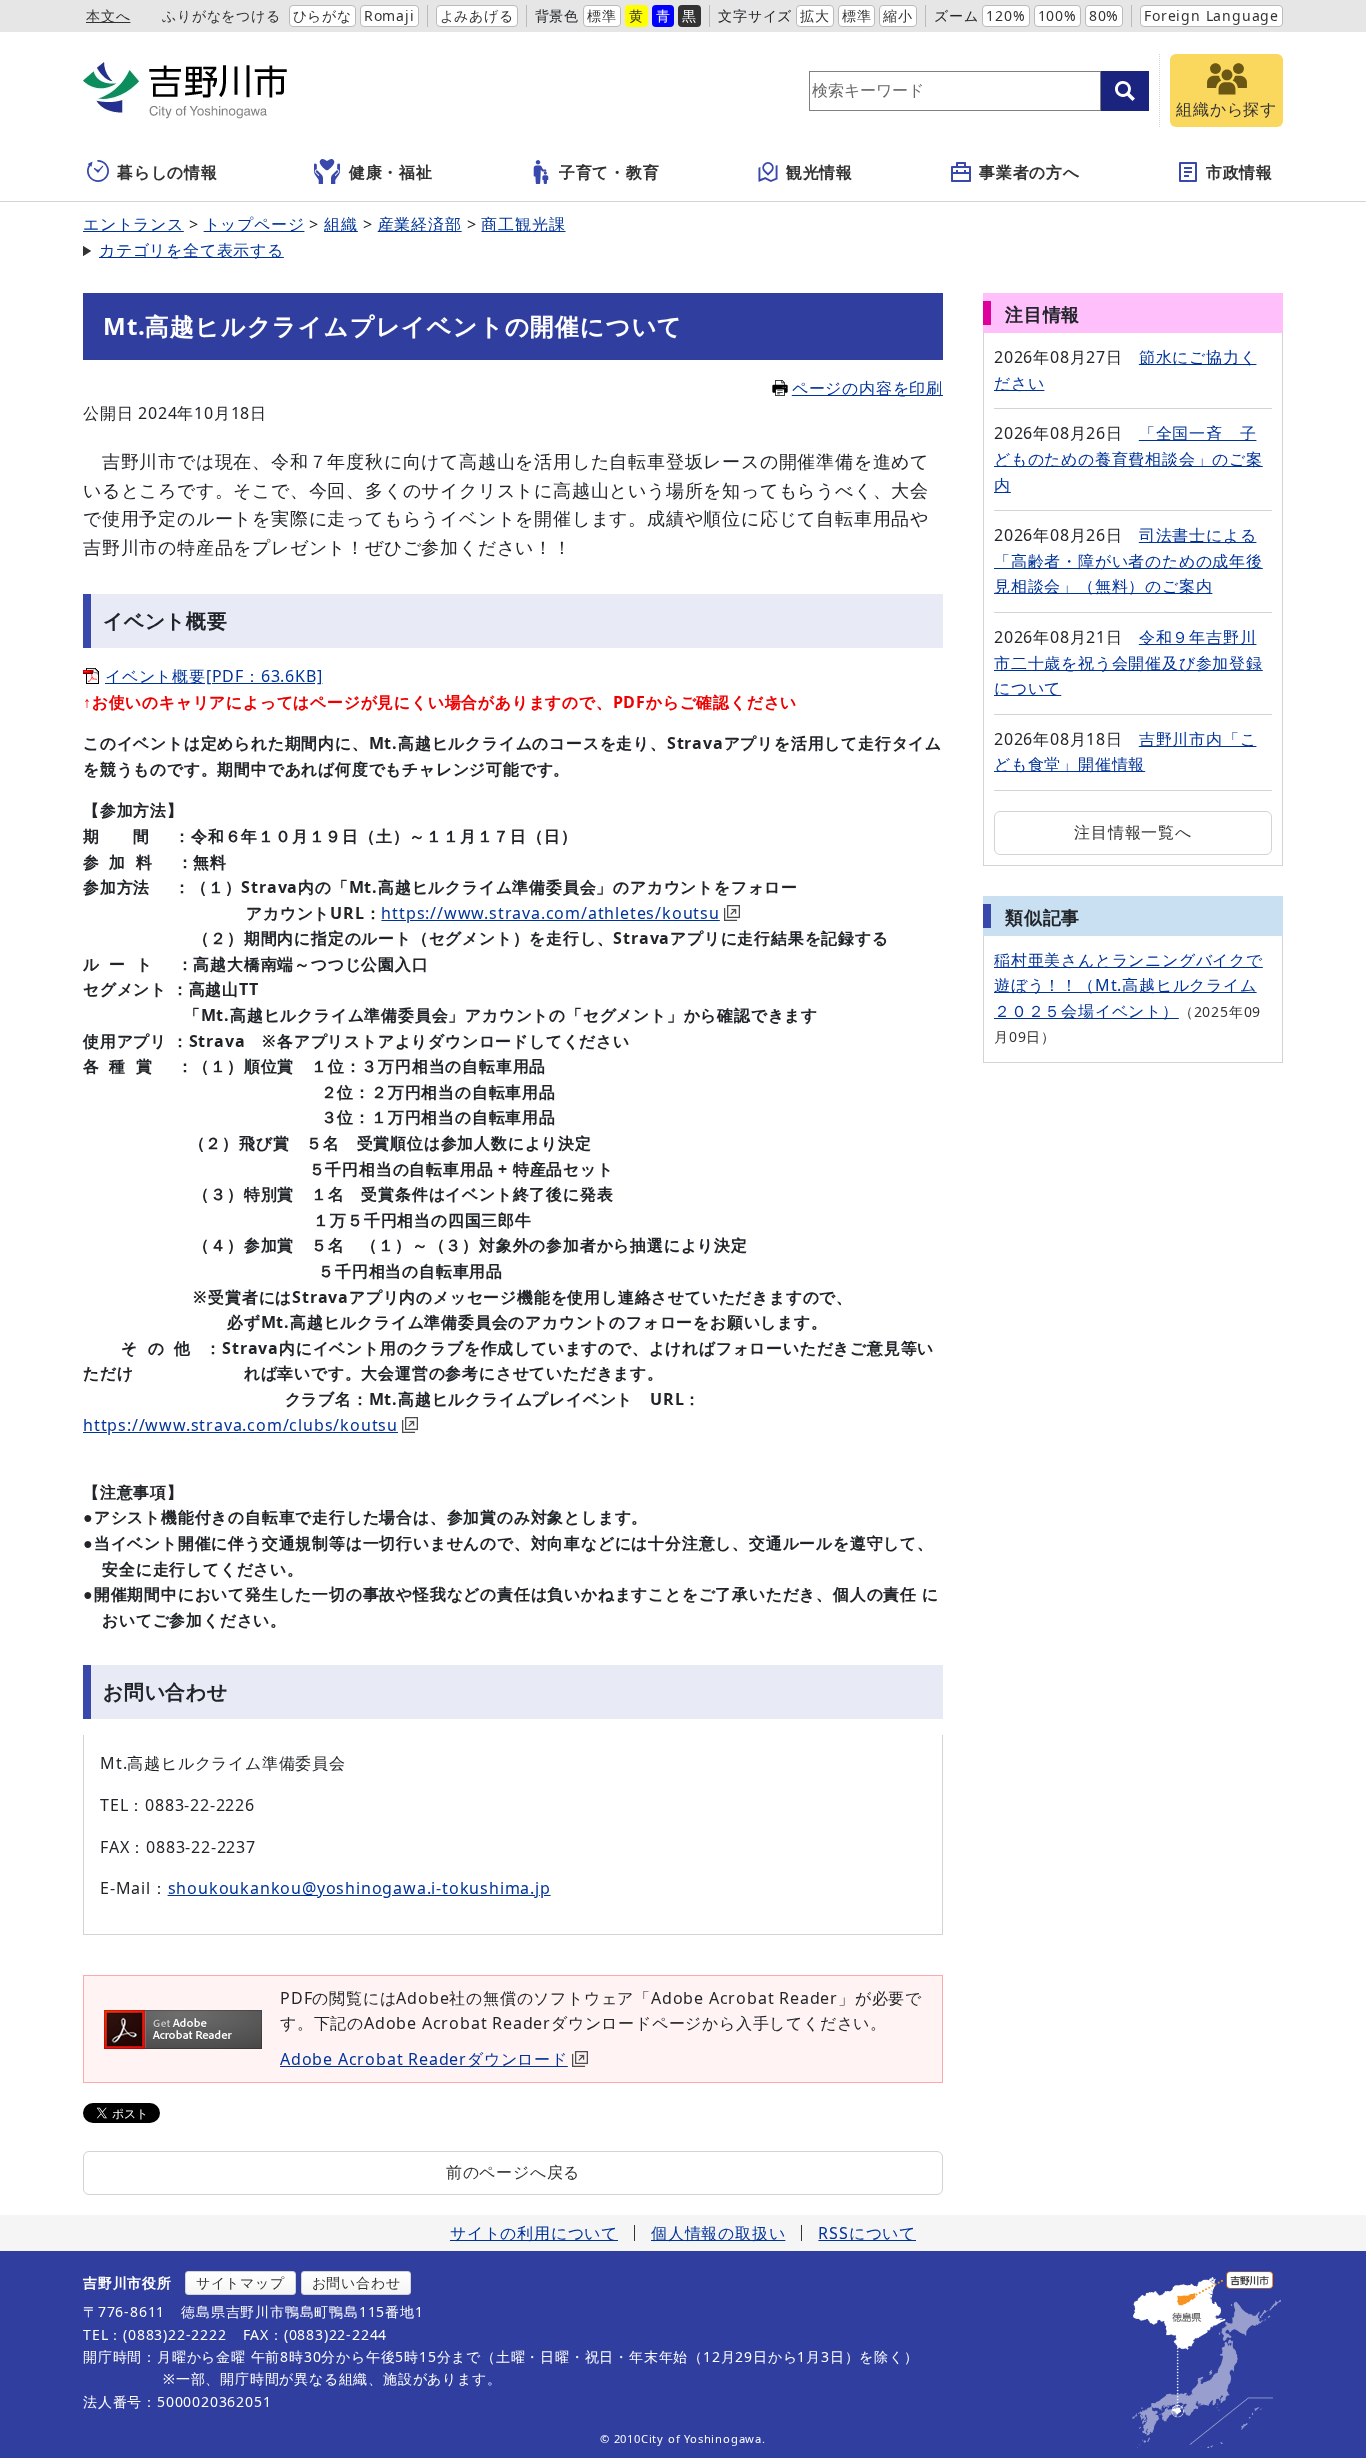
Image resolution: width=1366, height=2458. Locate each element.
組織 (341, 224)
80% (1104, 15)
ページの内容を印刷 (867, 388)
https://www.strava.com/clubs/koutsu (240, 1425)
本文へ (108, 15)
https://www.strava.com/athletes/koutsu (550, 913)
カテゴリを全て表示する (191, 250)
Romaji (389, 15)
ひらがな (322, 15)
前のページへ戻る (513, 2172)
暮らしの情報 (167, 172)
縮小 (898, 15)
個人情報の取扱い (718, 2233)
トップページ (254, 224)
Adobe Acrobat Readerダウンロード (424, 2059)
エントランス (133, 224)
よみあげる (477, 15)
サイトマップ (240, 2282)
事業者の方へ (1029, 172)
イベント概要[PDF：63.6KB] (213, 676)
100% (1057, 15)
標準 (602, 15)
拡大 (815, 15)
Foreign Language (1211, 15)
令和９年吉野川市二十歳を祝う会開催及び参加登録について (1128, 662)
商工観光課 (523, 224)
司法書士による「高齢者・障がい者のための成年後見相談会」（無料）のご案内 (1128, 560)
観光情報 (819, 172)
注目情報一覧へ (1133, 832)
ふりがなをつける (221, 15)
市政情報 (1239, 172)
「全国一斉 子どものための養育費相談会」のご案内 (1128, 458)
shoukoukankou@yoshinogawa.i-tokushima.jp (359, 1888)
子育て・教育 (609, 172)
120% (1005, 15)
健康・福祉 (391, 172)
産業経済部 (420, 224)
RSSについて (867, 2233)
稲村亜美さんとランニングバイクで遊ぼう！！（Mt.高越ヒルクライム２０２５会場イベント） (1128, 985)
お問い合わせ (356, 2282)
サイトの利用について (534, 2233)
